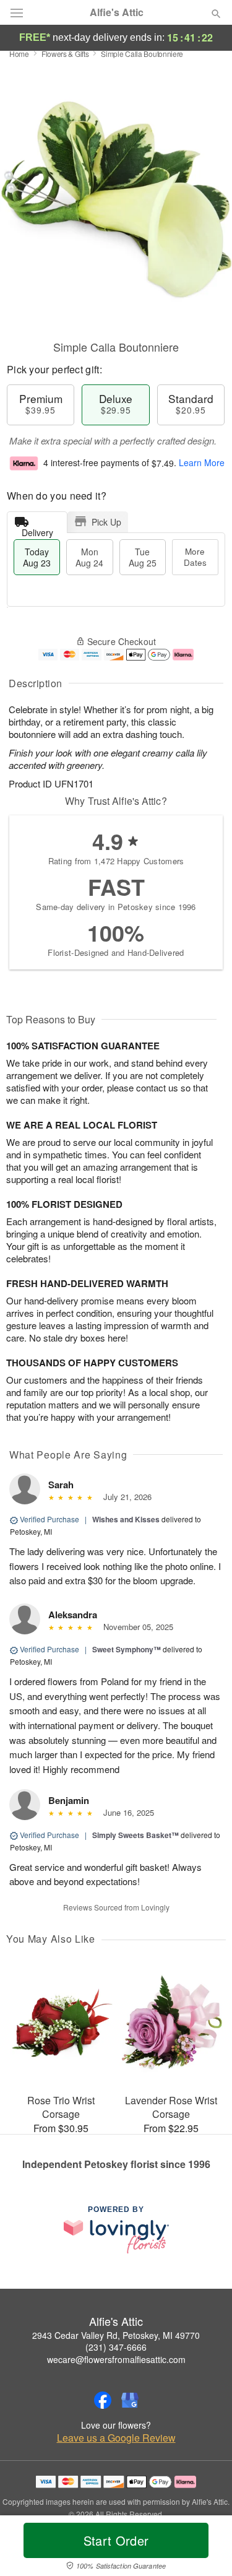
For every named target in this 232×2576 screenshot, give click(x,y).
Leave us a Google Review (116, 2438)
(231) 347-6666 (116, 2347)
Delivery (37, 530)
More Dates (195, 557)
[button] (206, 2548)
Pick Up (106, 522)
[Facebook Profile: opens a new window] (103, 2400)
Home (19, 54)
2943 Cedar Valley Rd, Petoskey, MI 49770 (116, 2335)
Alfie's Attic (117, 12)
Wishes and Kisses (126, 1519)
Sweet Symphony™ (127, 1649)
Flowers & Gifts (65, 54)
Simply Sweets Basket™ (135, 1835)
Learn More (202, 463)
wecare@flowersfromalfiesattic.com (116, 2359)
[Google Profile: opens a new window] (130, 2400)
